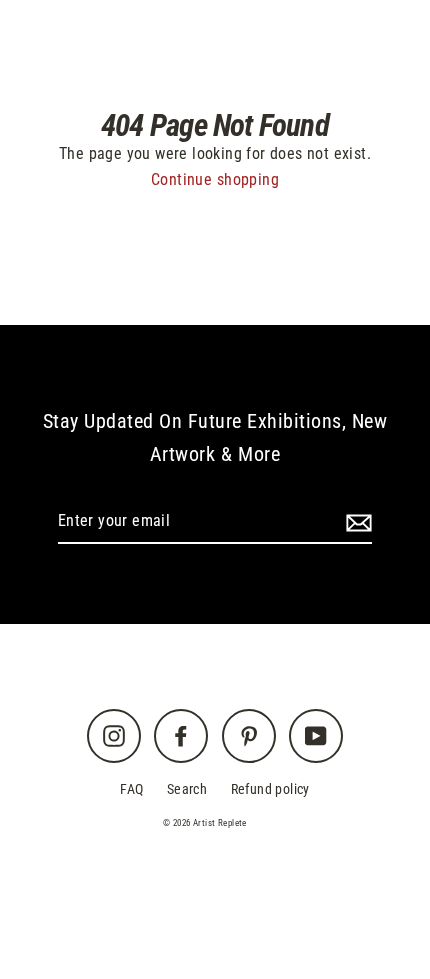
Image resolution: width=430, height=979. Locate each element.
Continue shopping (215, 179)
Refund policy (270, 789)
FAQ (131, 789)
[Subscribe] (356, 522)
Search (187, 789)
